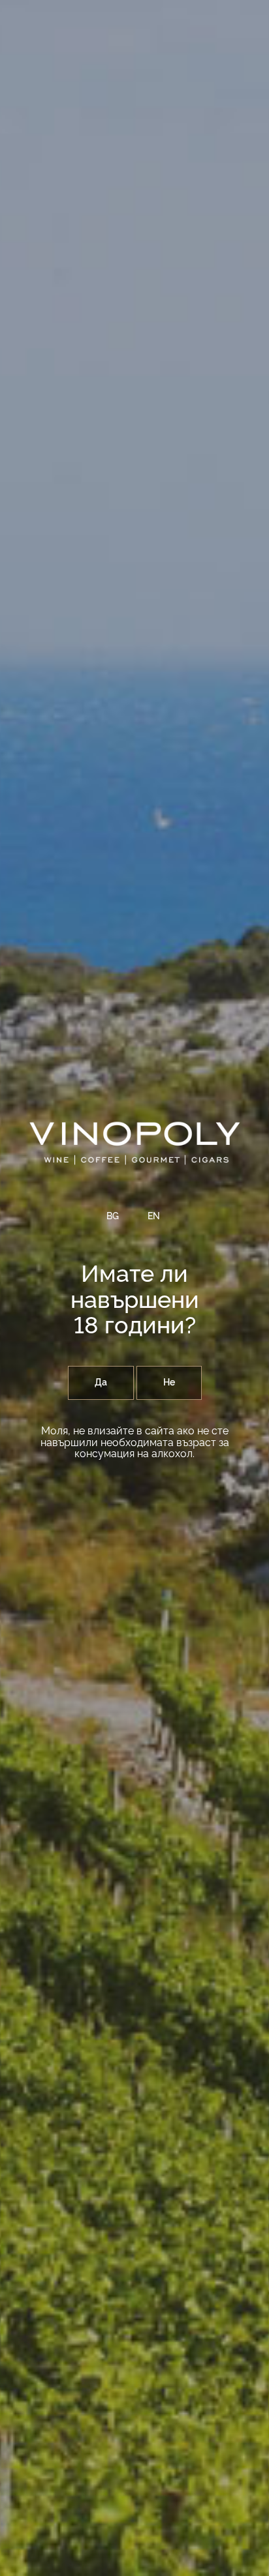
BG (113, 1217)
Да (101, 1383)
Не (169, 1383)
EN (154, 1217)
